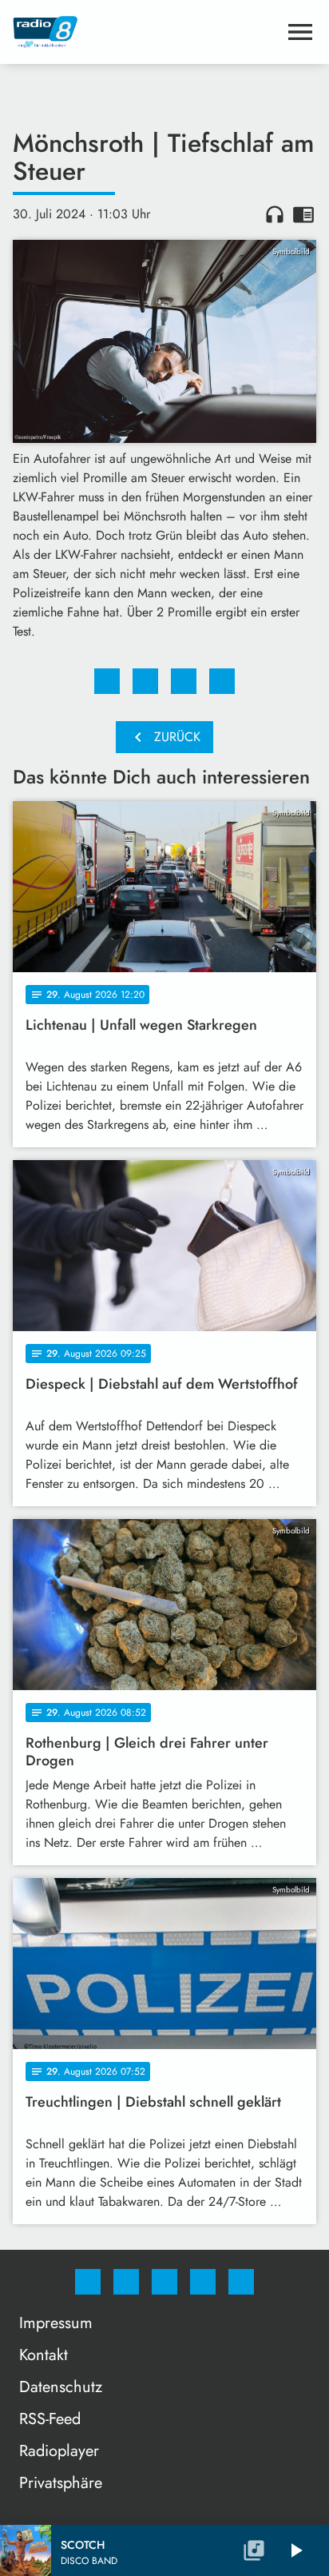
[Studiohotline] (203, 2282)
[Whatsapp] (164, 2282)
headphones (275, 214)
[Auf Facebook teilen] (107, 681)
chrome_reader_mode (303, 214)
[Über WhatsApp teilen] (184, 681)
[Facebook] (88, 2282)
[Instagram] (126, 2282)
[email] (241, 2282)
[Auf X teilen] (145, 681)
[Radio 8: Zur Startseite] (145, 32)
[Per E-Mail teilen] (222, 681)
